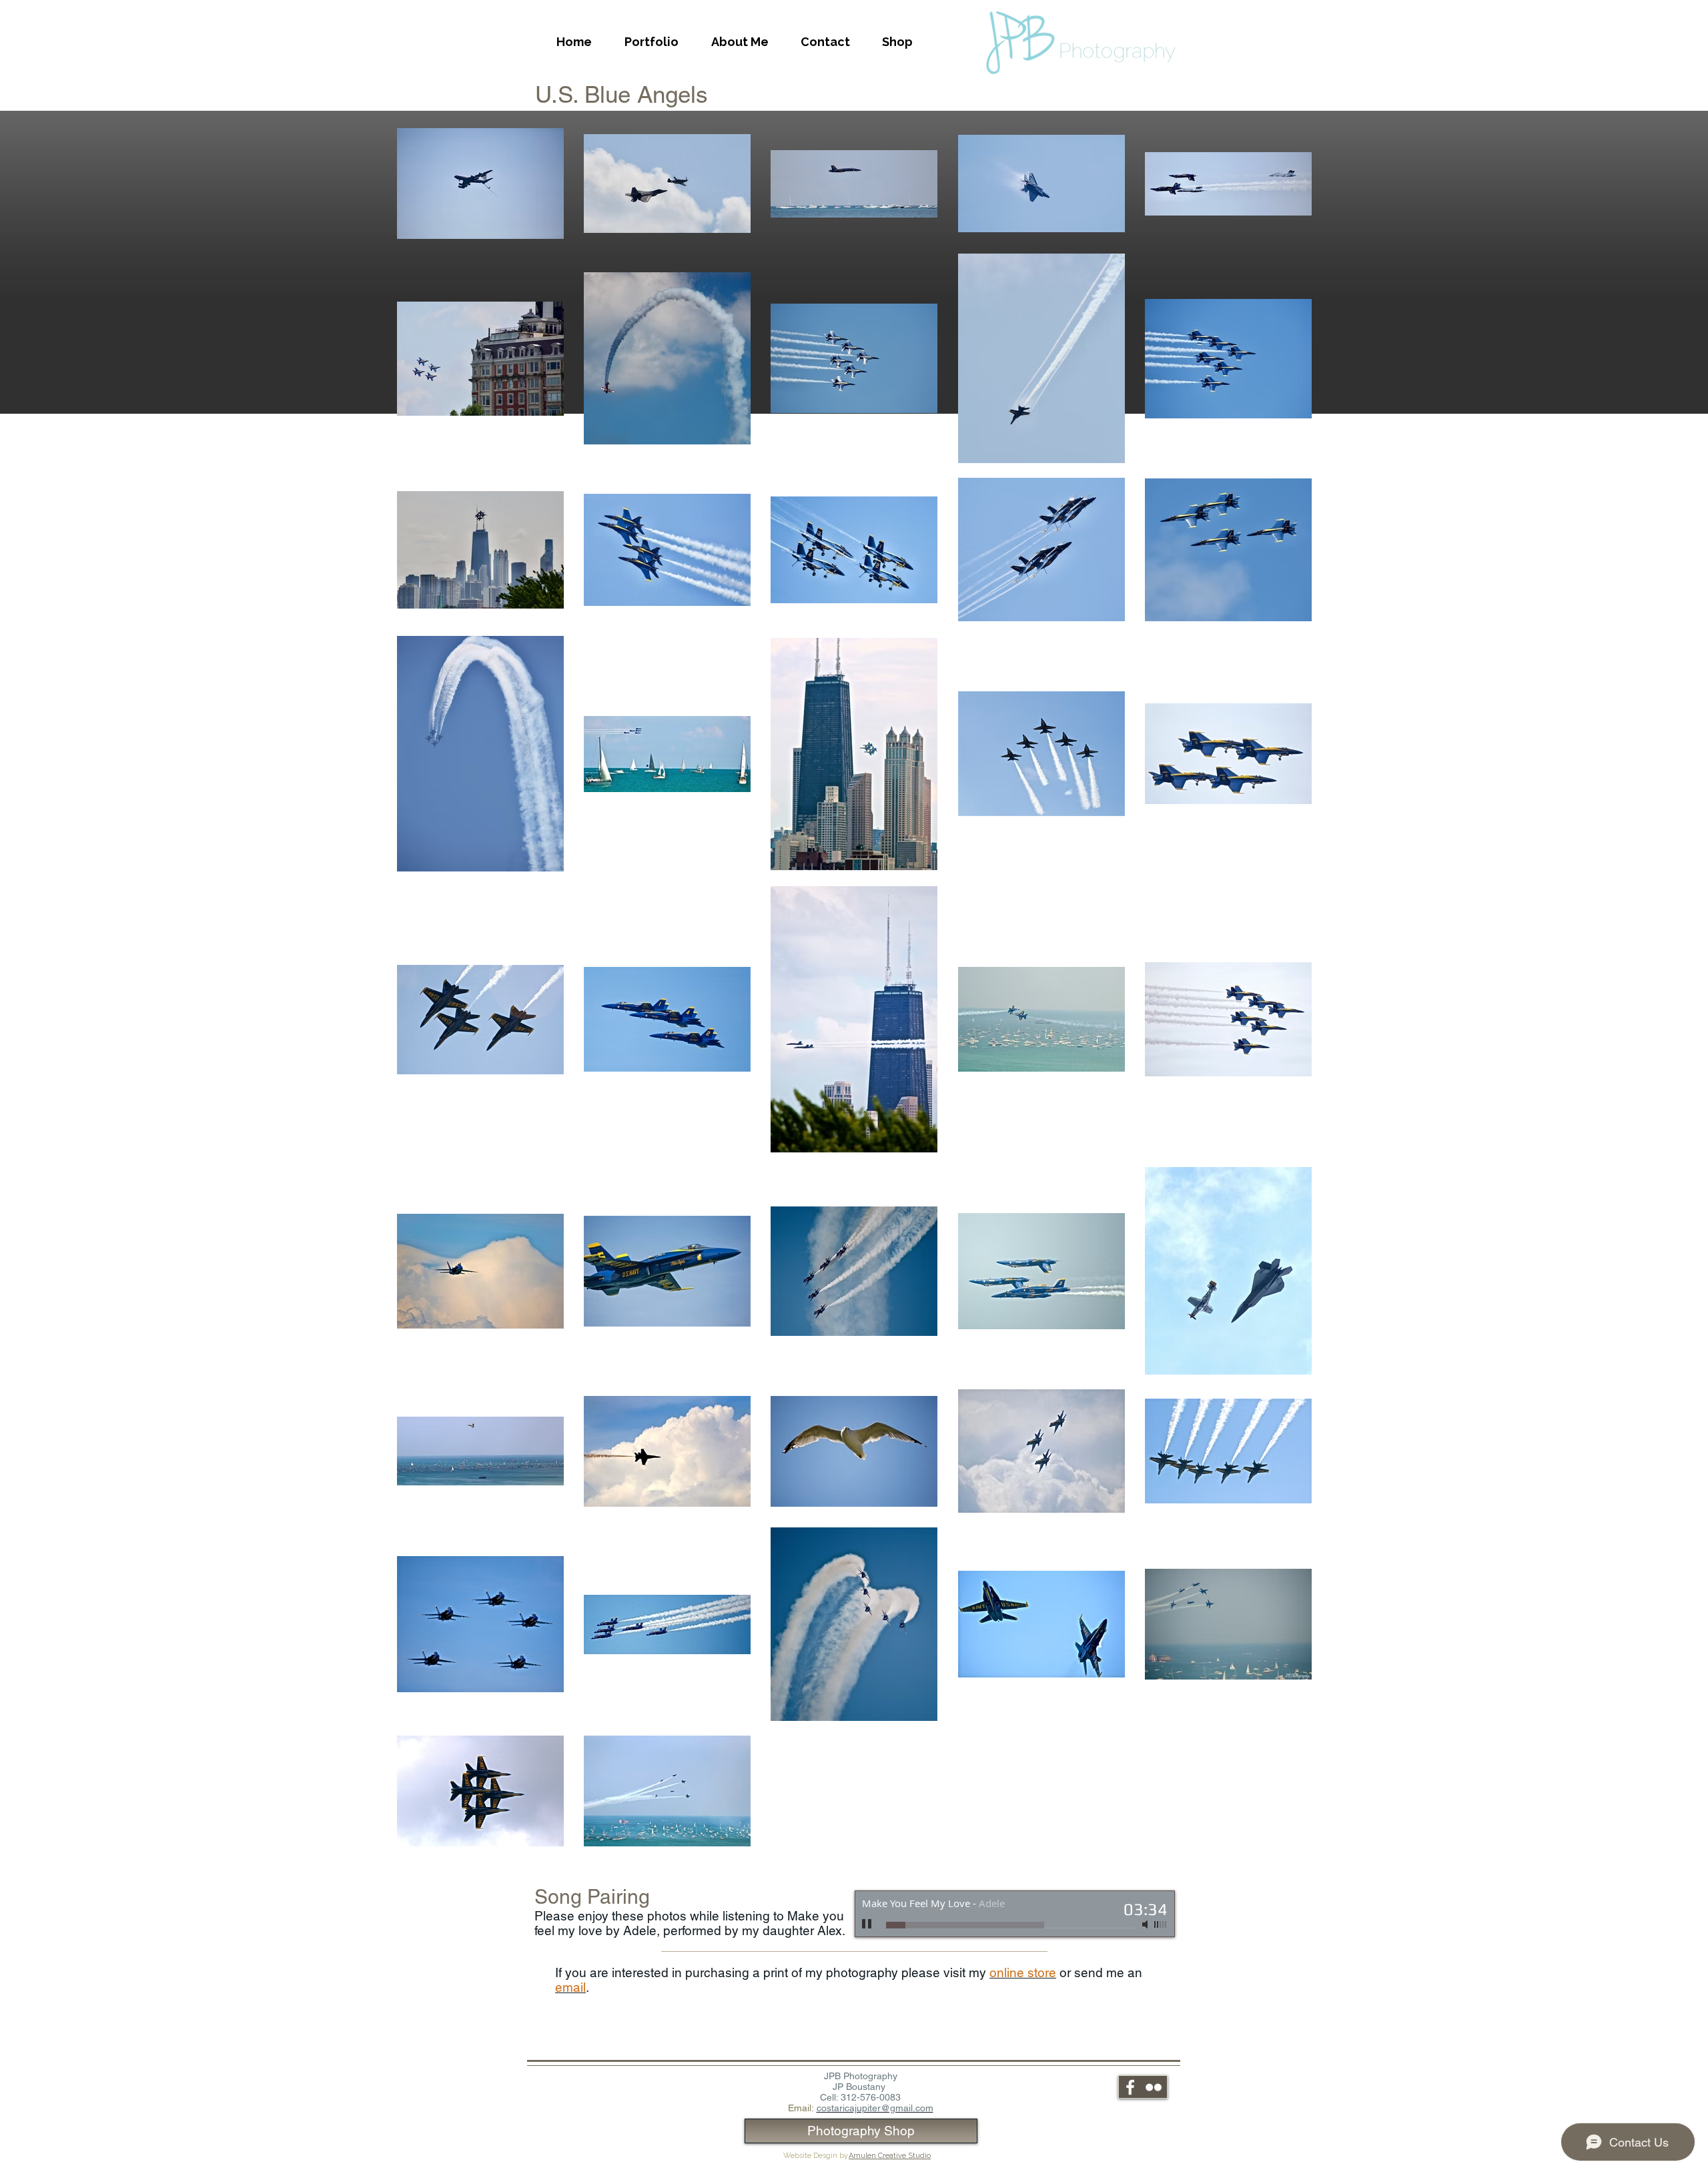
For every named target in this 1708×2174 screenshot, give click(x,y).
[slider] (1161, 1924)
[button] (651, 42)
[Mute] (1146, 1924)
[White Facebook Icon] (1130, 2087)
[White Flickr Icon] (1154, 2087)
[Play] (867, 1924)
